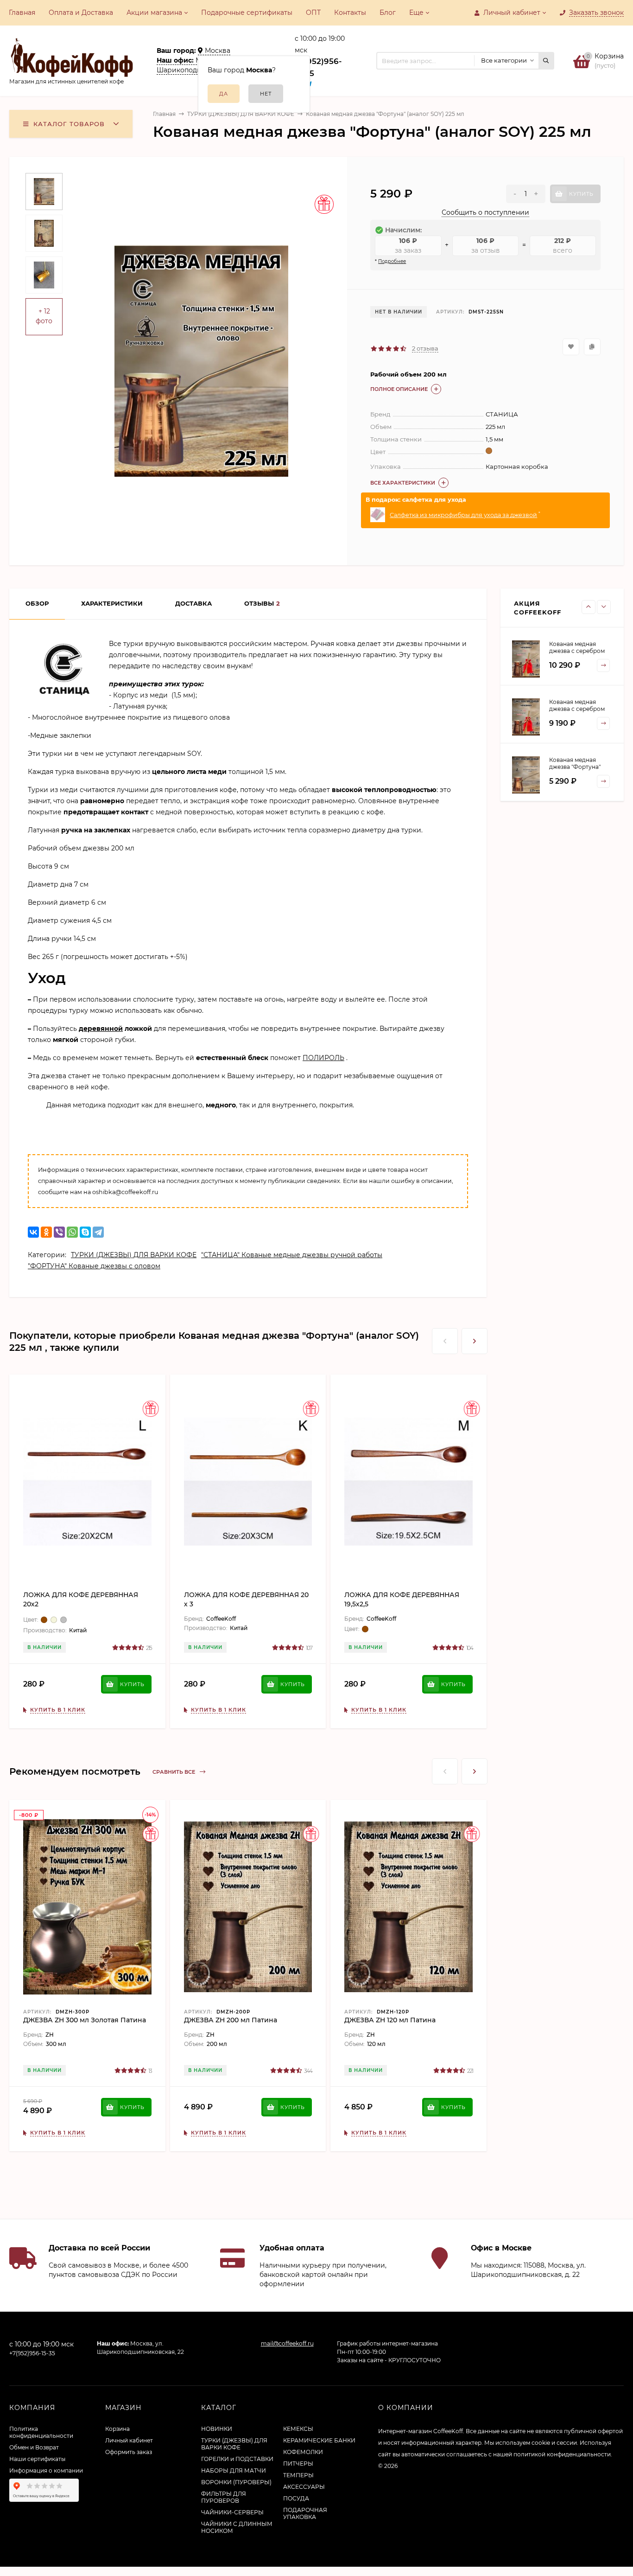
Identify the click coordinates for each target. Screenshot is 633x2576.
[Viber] (59, 1232)
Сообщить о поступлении (485, 212)
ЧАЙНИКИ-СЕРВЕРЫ (232, 2512)
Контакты (350, 13)
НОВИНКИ (217, 2429)
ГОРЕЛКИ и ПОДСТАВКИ (237, 2459)
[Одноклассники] (46, 1232)
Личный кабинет (129, 2440)
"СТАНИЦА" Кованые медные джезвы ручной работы (292, 1255)
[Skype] (85, 1232)
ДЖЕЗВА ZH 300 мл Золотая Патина (85, 2020)
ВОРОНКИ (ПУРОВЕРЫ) (236, 2482)
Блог (388, 13)
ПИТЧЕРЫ (298, 2464)
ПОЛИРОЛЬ (323, 1058)
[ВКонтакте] (33, 1232)
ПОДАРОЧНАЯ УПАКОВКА (305, 2513)
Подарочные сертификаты (247, 13)
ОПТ (313, 13)
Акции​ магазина (154, 13)
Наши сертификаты (37, 2459)
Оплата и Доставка (81, 13)
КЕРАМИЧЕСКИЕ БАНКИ (319, 2440)
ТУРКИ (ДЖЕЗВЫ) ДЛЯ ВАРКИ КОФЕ (241, 114)
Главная (22, 13)
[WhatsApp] (72, 1232)
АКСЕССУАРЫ (304, 2487)
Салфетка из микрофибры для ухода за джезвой (463, 515)
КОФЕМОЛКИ (303, 2452)
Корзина (117, 2429)
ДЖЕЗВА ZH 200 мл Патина (231, 2020)
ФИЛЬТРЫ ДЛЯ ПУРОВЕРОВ (224, 2497)
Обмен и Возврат (34, 2447)
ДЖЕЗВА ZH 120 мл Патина (390, 2020)
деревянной (101, 1029)
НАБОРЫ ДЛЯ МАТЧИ (234, 2471)
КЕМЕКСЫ (298, 2429)
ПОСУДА (296, 2498)
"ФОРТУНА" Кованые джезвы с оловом (94, 1266)
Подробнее (392, 261)
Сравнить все (174, 1772)
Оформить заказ (129, 2452)
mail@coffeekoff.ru (287, 2343)
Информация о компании (46, 2471)
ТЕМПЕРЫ (298, 2475)
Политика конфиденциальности (41, 2432)
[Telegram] (98, 1232)
